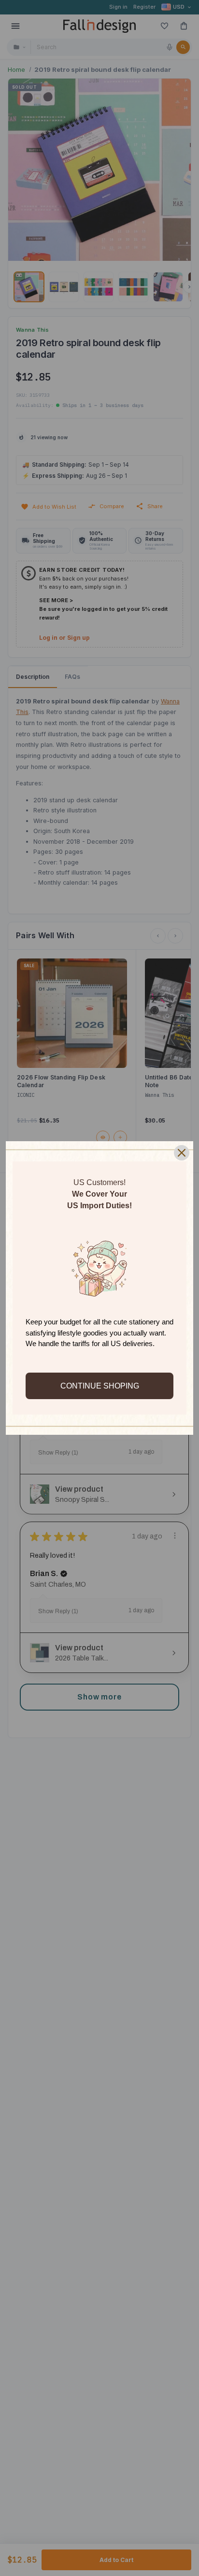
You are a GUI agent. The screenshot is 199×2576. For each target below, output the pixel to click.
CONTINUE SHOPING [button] (100, 1386)
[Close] (182, 1153)
